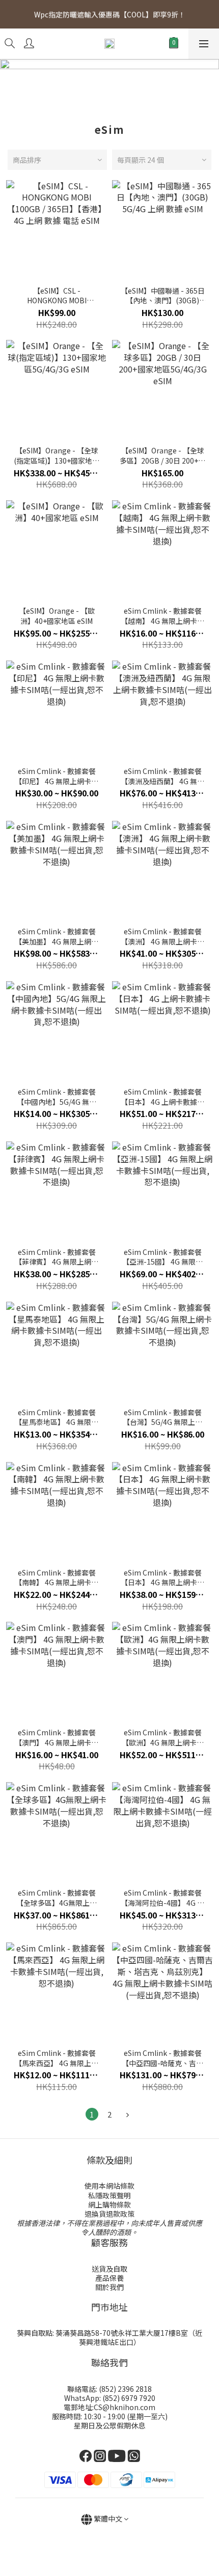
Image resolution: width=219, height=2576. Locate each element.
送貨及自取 (109, 2269)
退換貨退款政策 (109, 2214)
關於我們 (109, 2287)
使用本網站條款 (109, 2186)
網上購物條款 (109, 2205)
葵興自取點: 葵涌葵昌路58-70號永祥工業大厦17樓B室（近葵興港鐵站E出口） (109, 2337)
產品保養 (109, 2278)
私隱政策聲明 (109, 2195)
